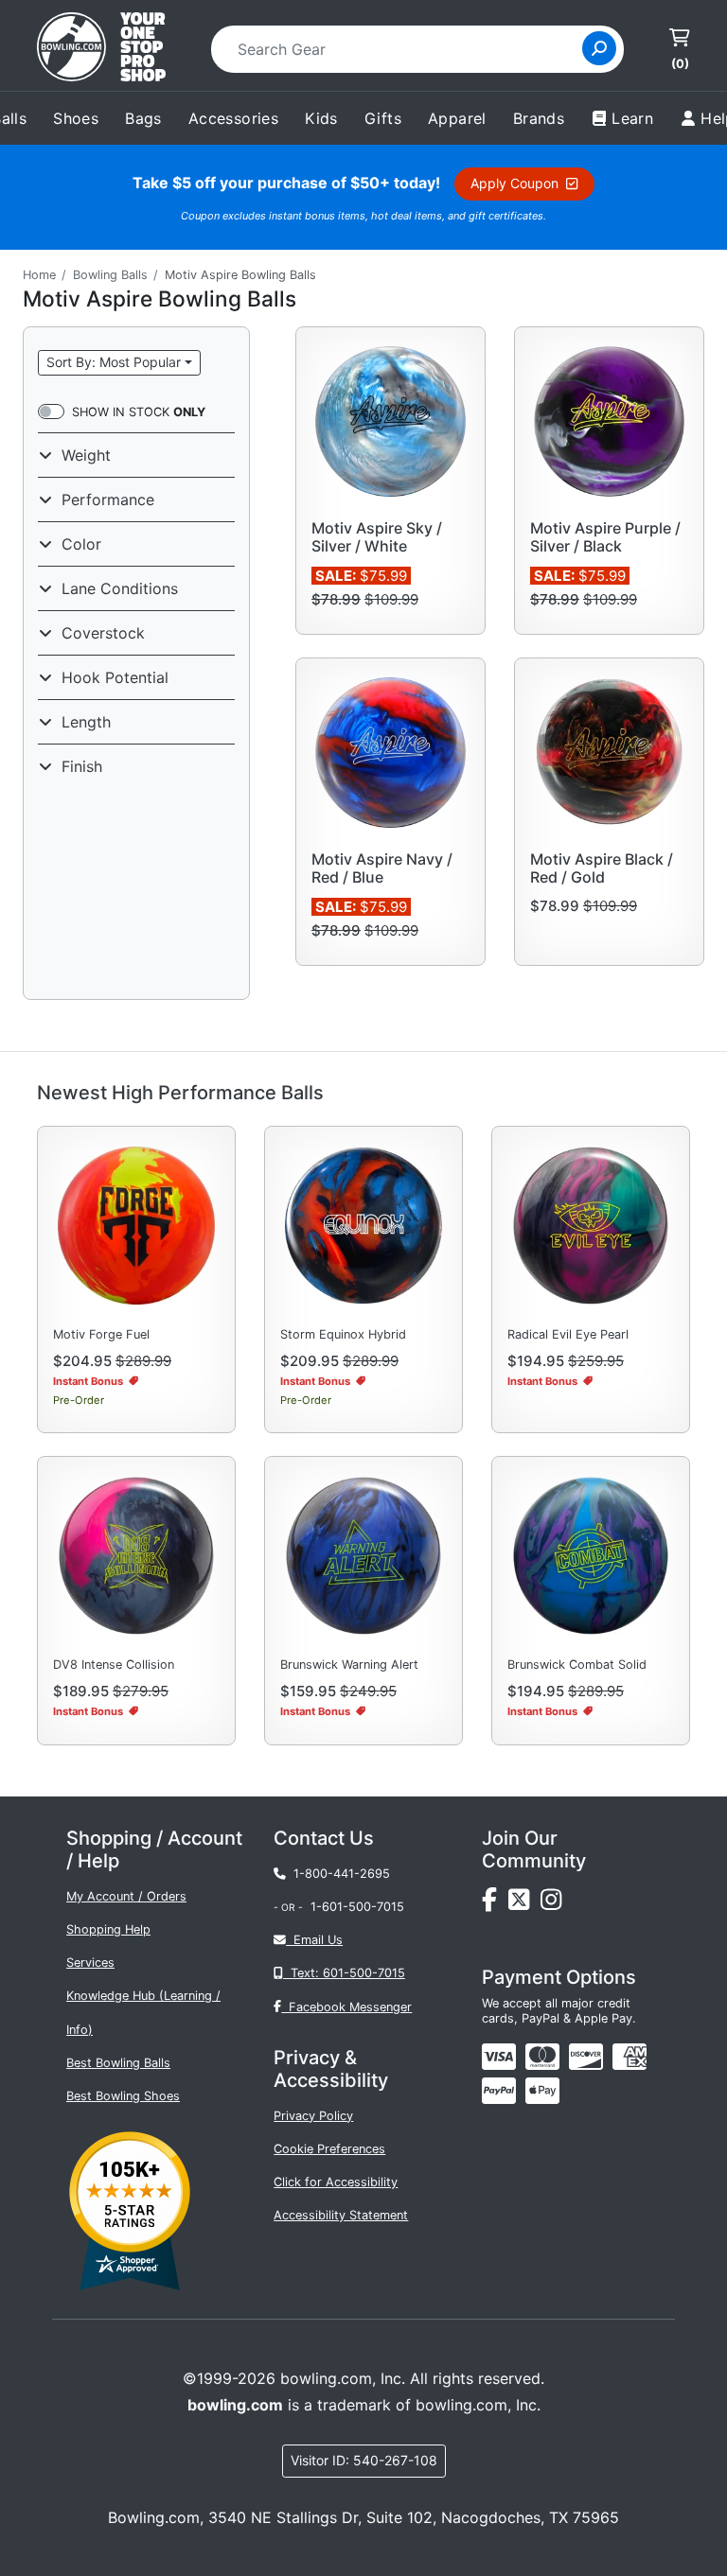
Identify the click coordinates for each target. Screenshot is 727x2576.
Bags (143, 118)
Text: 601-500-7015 (344, 1973)
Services (90, 1963)
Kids (321, 118)
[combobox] (403, 49)
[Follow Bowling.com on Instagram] (555, 1904)
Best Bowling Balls (118, 2063)
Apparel (457, 118)
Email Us (314, 1940)
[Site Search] (599, 48)
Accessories (233, 118)
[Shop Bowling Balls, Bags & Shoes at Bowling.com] (101, 49)
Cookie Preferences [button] (329, 2149)
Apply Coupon (518, 183)
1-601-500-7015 (357, 1907)
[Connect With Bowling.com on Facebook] (495, 1904)
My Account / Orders (126, 1896)
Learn (632, 118)
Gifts (383, 118)
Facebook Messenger (346, 2007)
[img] (499, 2091)
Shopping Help (108, 1929)
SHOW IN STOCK (139, 412)
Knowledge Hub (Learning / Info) (143, 2012)
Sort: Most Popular (114, 362)
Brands (539, 118)
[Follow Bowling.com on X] (524, 1904)
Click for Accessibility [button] (336, 2182)
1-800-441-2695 (338, 1874)
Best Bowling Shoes (123, 2096)
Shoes (76, 118)
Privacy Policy (313, 2116)
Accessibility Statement (341, 2215)
